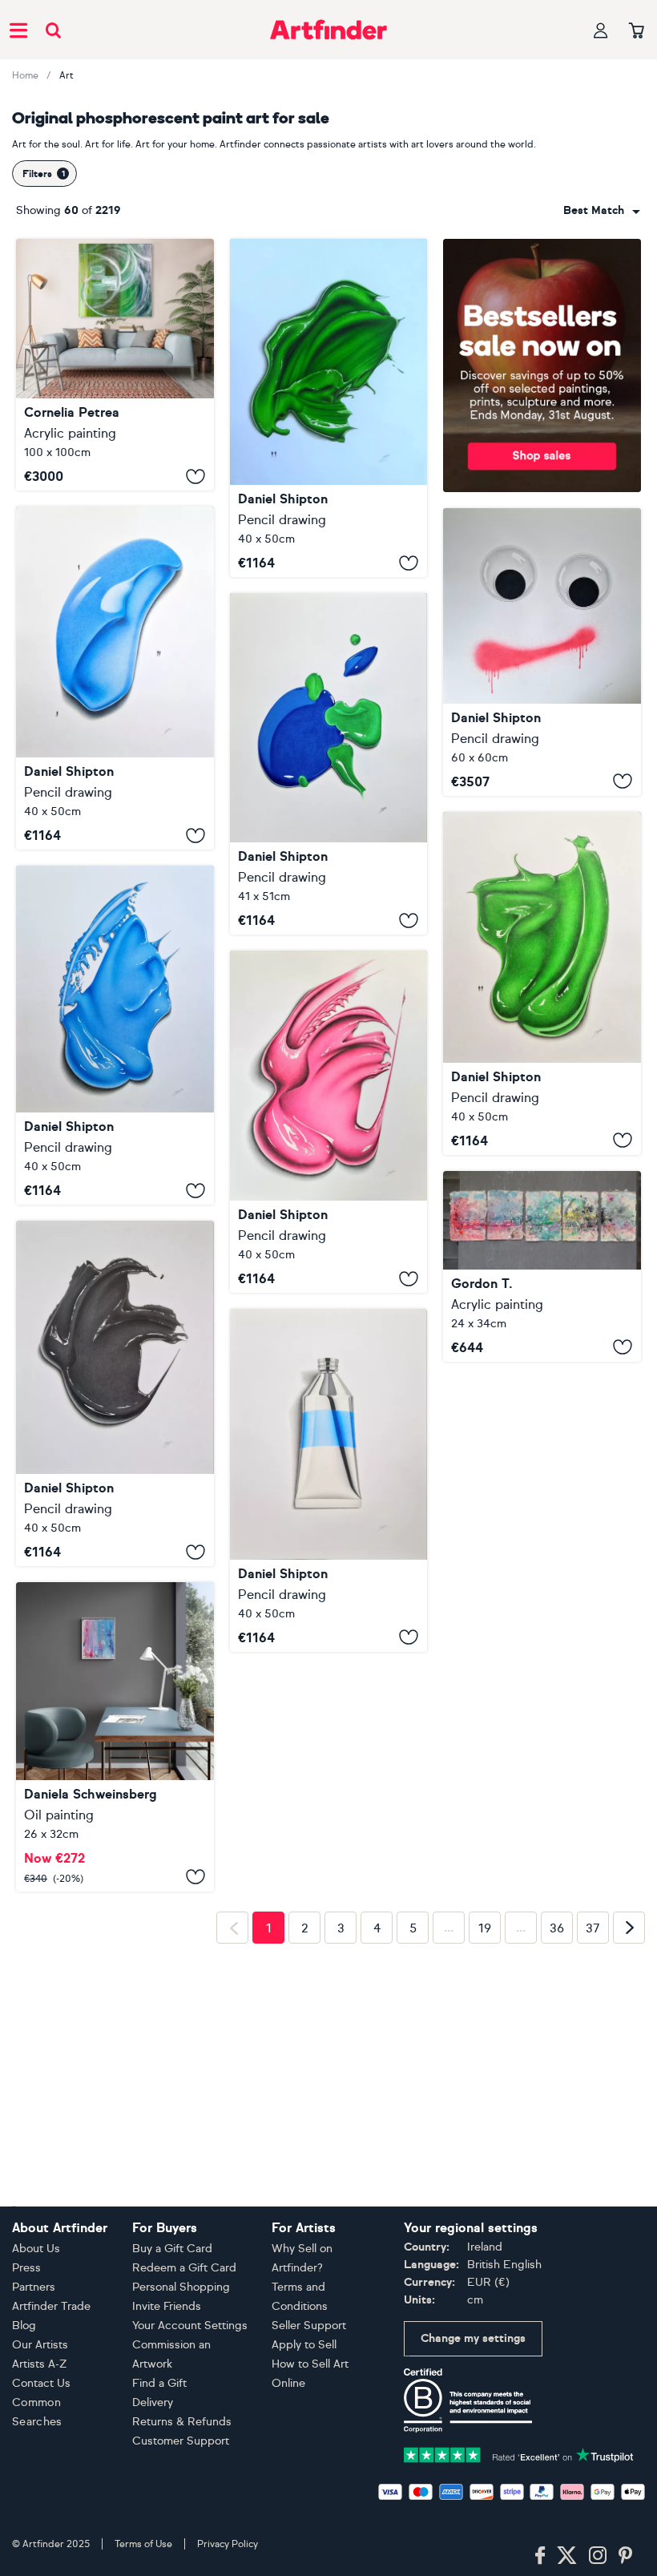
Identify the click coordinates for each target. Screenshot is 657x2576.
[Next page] (629, 2259)
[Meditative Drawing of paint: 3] (329, 764)
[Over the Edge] (115, 365)
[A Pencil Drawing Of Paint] (115, 678)
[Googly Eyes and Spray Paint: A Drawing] (542, 652)
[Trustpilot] (519, 2539)
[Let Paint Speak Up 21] (115, 1823)
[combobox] (602, 211)
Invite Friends (167, 2391)
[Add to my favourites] (195, 476)
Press (26, 2353)
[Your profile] (601, 30)
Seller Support (309, 2410)
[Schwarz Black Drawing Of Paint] (115, 1393)
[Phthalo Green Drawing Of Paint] (542, 983)
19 (485, 2260)
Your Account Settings (190, 2410)
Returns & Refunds (182, 2507)
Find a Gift (159, 2468)
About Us (36, 2334)
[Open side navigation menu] (18, 30)
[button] (602, 211)
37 (593, 2260)
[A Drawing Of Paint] (329, 408)
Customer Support (181, 2526)
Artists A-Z (40, 2449)
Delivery (153, 2487)
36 (557, 2260)
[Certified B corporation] (468, 2484)
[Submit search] (53, 30)
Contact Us (41, 2468)
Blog (24, 2410)
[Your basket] (637, 31)
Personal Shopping (181, 2372)
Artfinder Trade (51, 2391)
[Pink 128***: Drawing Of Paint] (329, 1122)
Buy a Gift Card (172, 2334)
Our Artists (40, 2430)
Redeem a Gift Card (184, 2353)
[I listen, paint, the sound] (542, 1266)
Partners (34, 2372)
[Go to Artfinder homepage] (328, 30)
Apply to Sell (304, 2430)
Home (25, 75)
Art (67, 75)
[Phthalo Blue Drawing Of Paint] (115, 1035)
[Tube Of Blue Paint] (329, 1480)
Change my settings (473, 2423)
